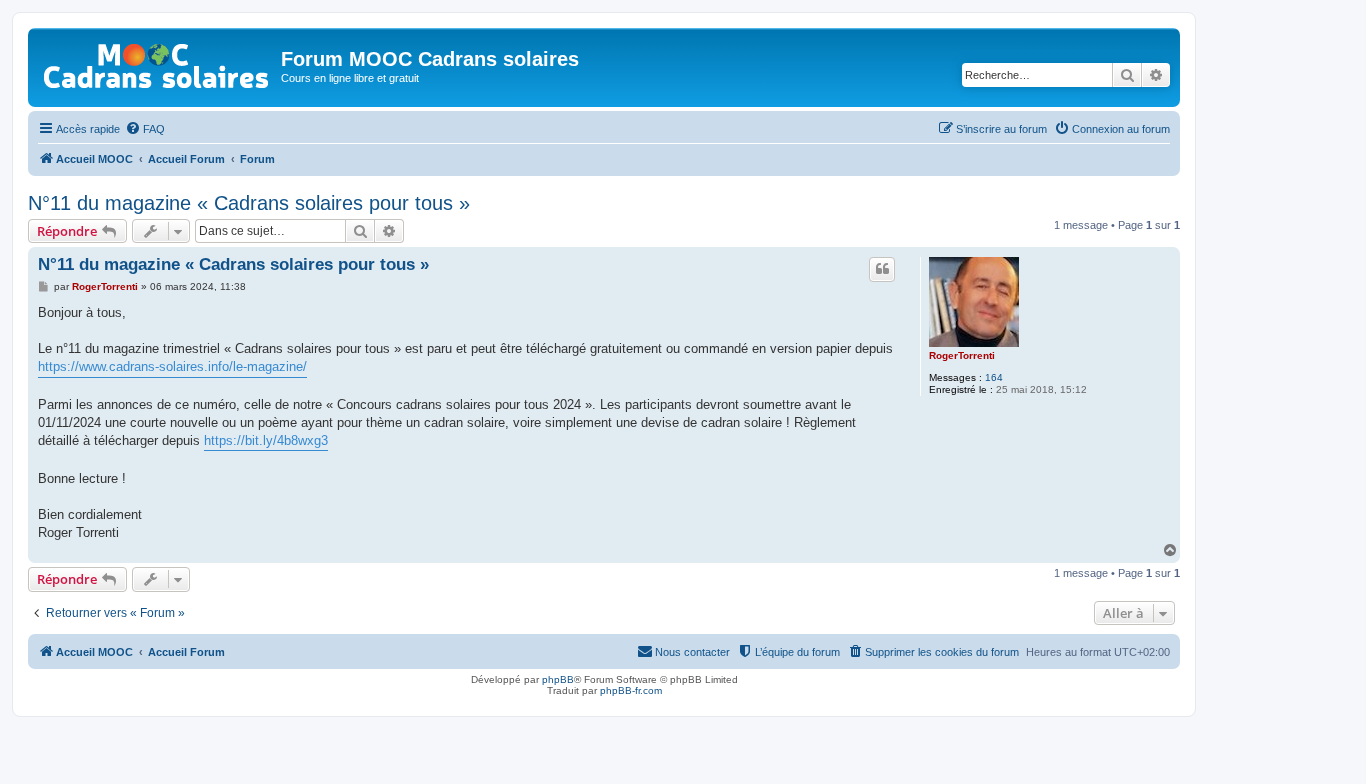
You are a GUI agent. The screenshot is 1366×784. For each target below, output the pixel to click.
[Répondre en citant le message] (882, 269)
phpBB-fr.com (631, 690)
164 (994, 377)
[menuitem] (145, 129)
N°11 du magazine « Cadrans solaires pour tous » (249, 203)
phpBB (558, 679)
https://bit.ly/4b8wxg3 (266, 440)
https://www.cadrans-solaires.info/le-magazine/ (172, 366)
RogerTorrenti (962, 355)
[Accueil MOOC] (157, 61)
